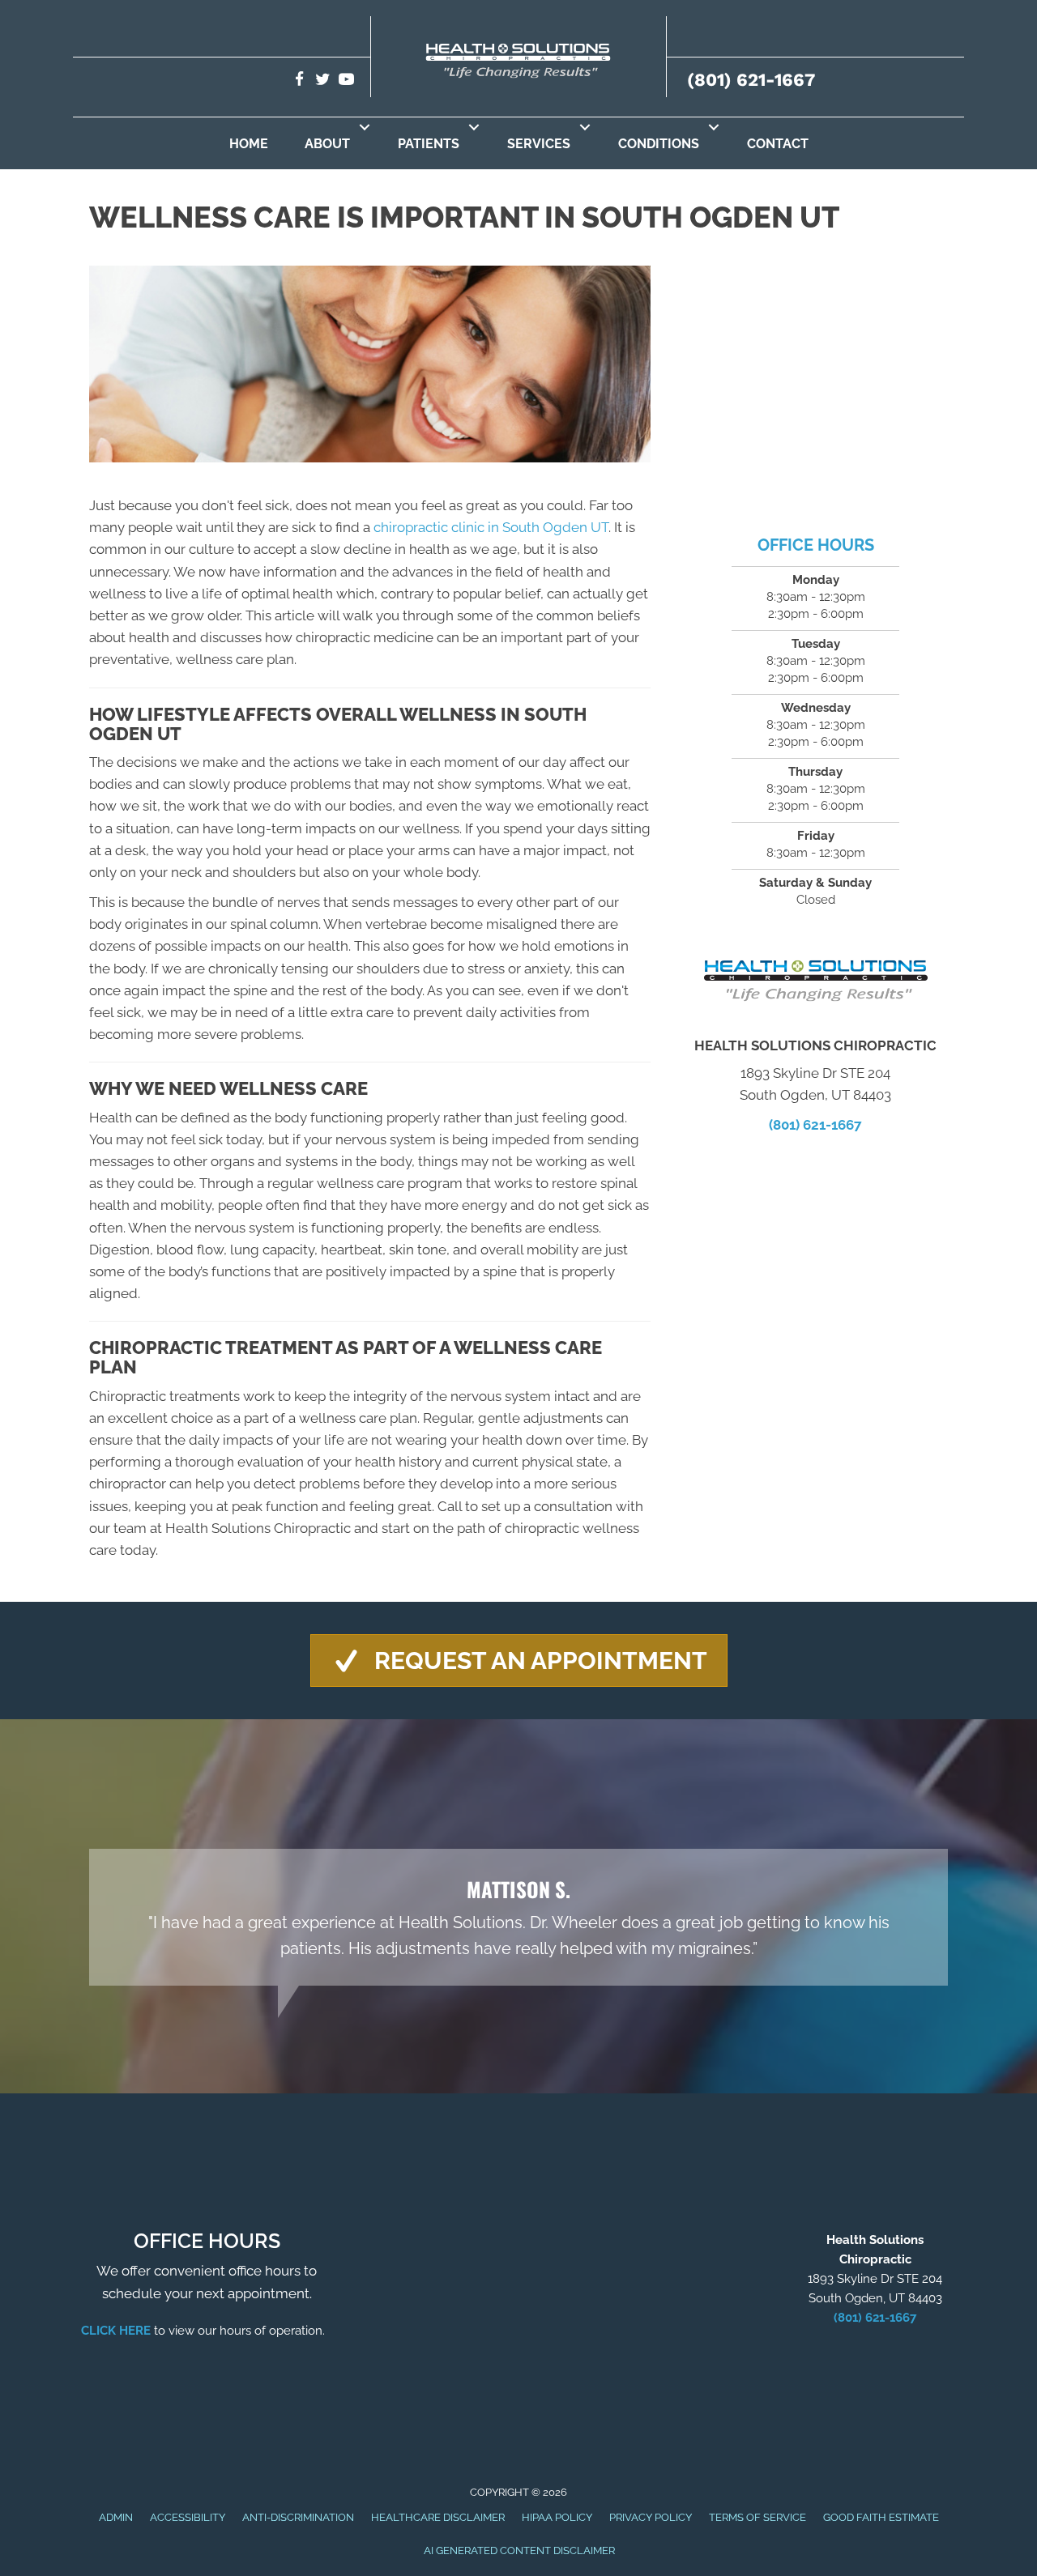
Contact (778, 144)
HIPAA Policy (557, 2517)
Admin (116, 2517)
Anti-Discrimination (298, 2517)
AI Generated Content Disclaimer (519, 2550)
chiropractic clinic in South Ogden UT (491, 527)
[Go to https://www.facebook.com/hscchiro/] (299, 81)
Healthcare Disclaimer (438, 2517)
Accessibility (188, 2517)
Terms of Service (757, 2517)
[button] (365, 127)
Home (249, 144)
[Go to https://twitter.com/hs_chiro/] (323, 81)
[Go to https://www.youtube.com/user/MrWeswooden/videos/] (346, 81)
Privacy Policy (651, 2517)
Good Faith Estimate (881, 2517)
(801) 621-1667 (751, 80)
